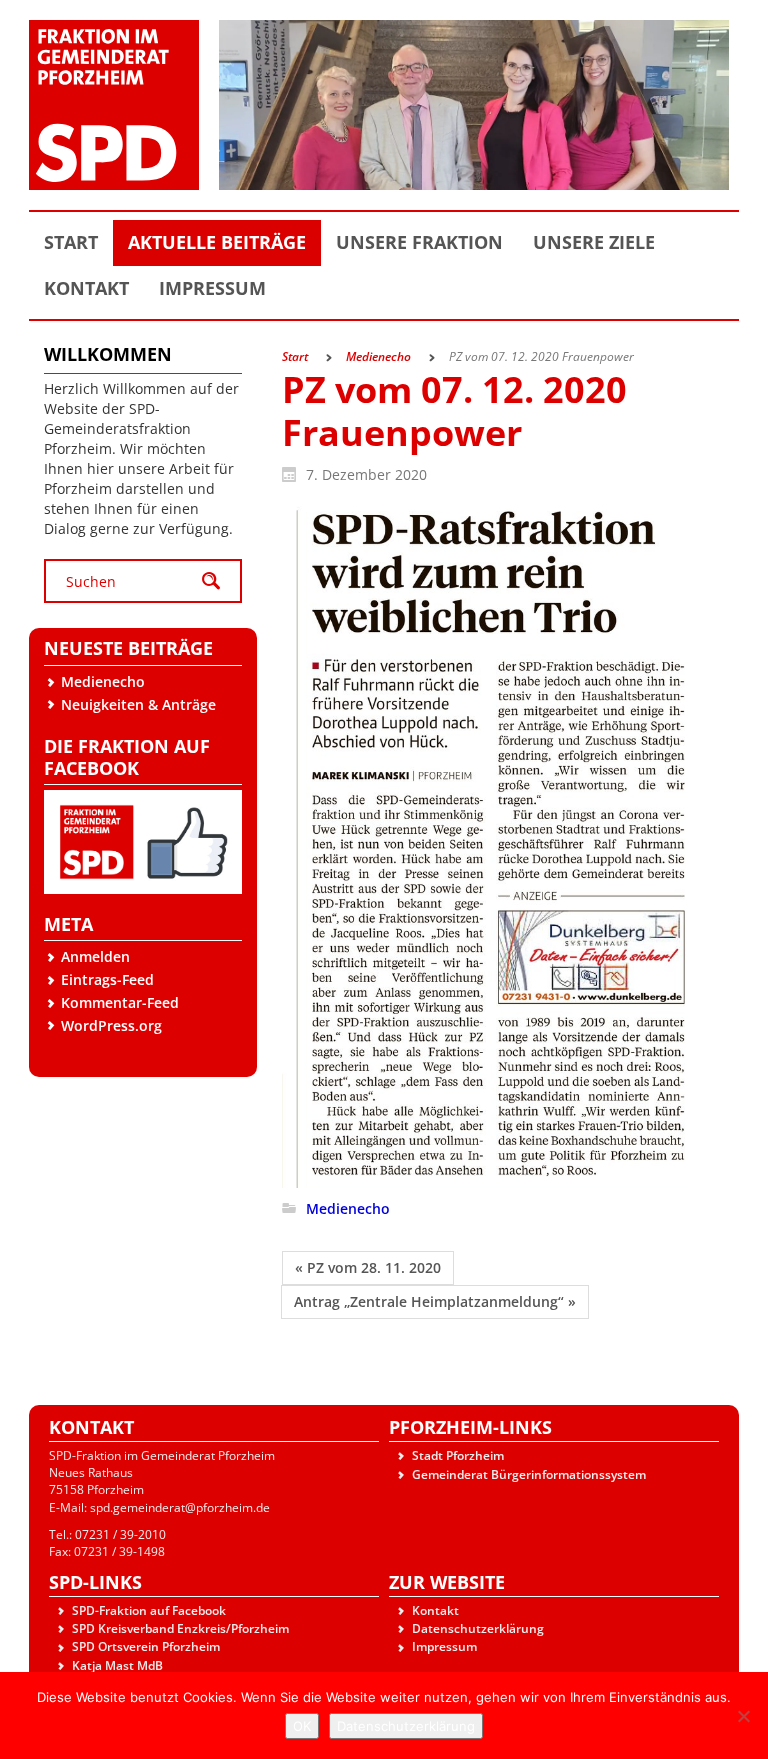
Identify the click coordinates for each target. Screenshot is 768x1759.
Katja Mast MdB (117, 1665)
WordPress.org (111, 1025)
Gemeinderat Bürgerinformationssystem (529, 1474)
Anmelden (95, 956)
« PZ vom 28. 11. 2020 (368, 1267)
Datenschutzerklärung (478, 1628)
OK (302, 1726)
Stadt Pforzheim (458, 1455)
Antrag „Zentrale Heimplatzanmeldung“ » (435, 1301)
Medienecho (103, 681)
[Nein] (743, 1716)
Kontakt (435, 1610)
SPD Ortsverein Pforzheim (146, 1646)
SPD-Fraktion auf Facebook (149, 1610)
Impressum (444, 1646)
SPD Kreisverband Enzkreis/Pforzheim (180, 1628)
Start (295, 356)
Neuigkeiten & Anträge (138, 704)
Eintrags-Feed (107, 979)
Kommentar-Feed (120, 1002)
